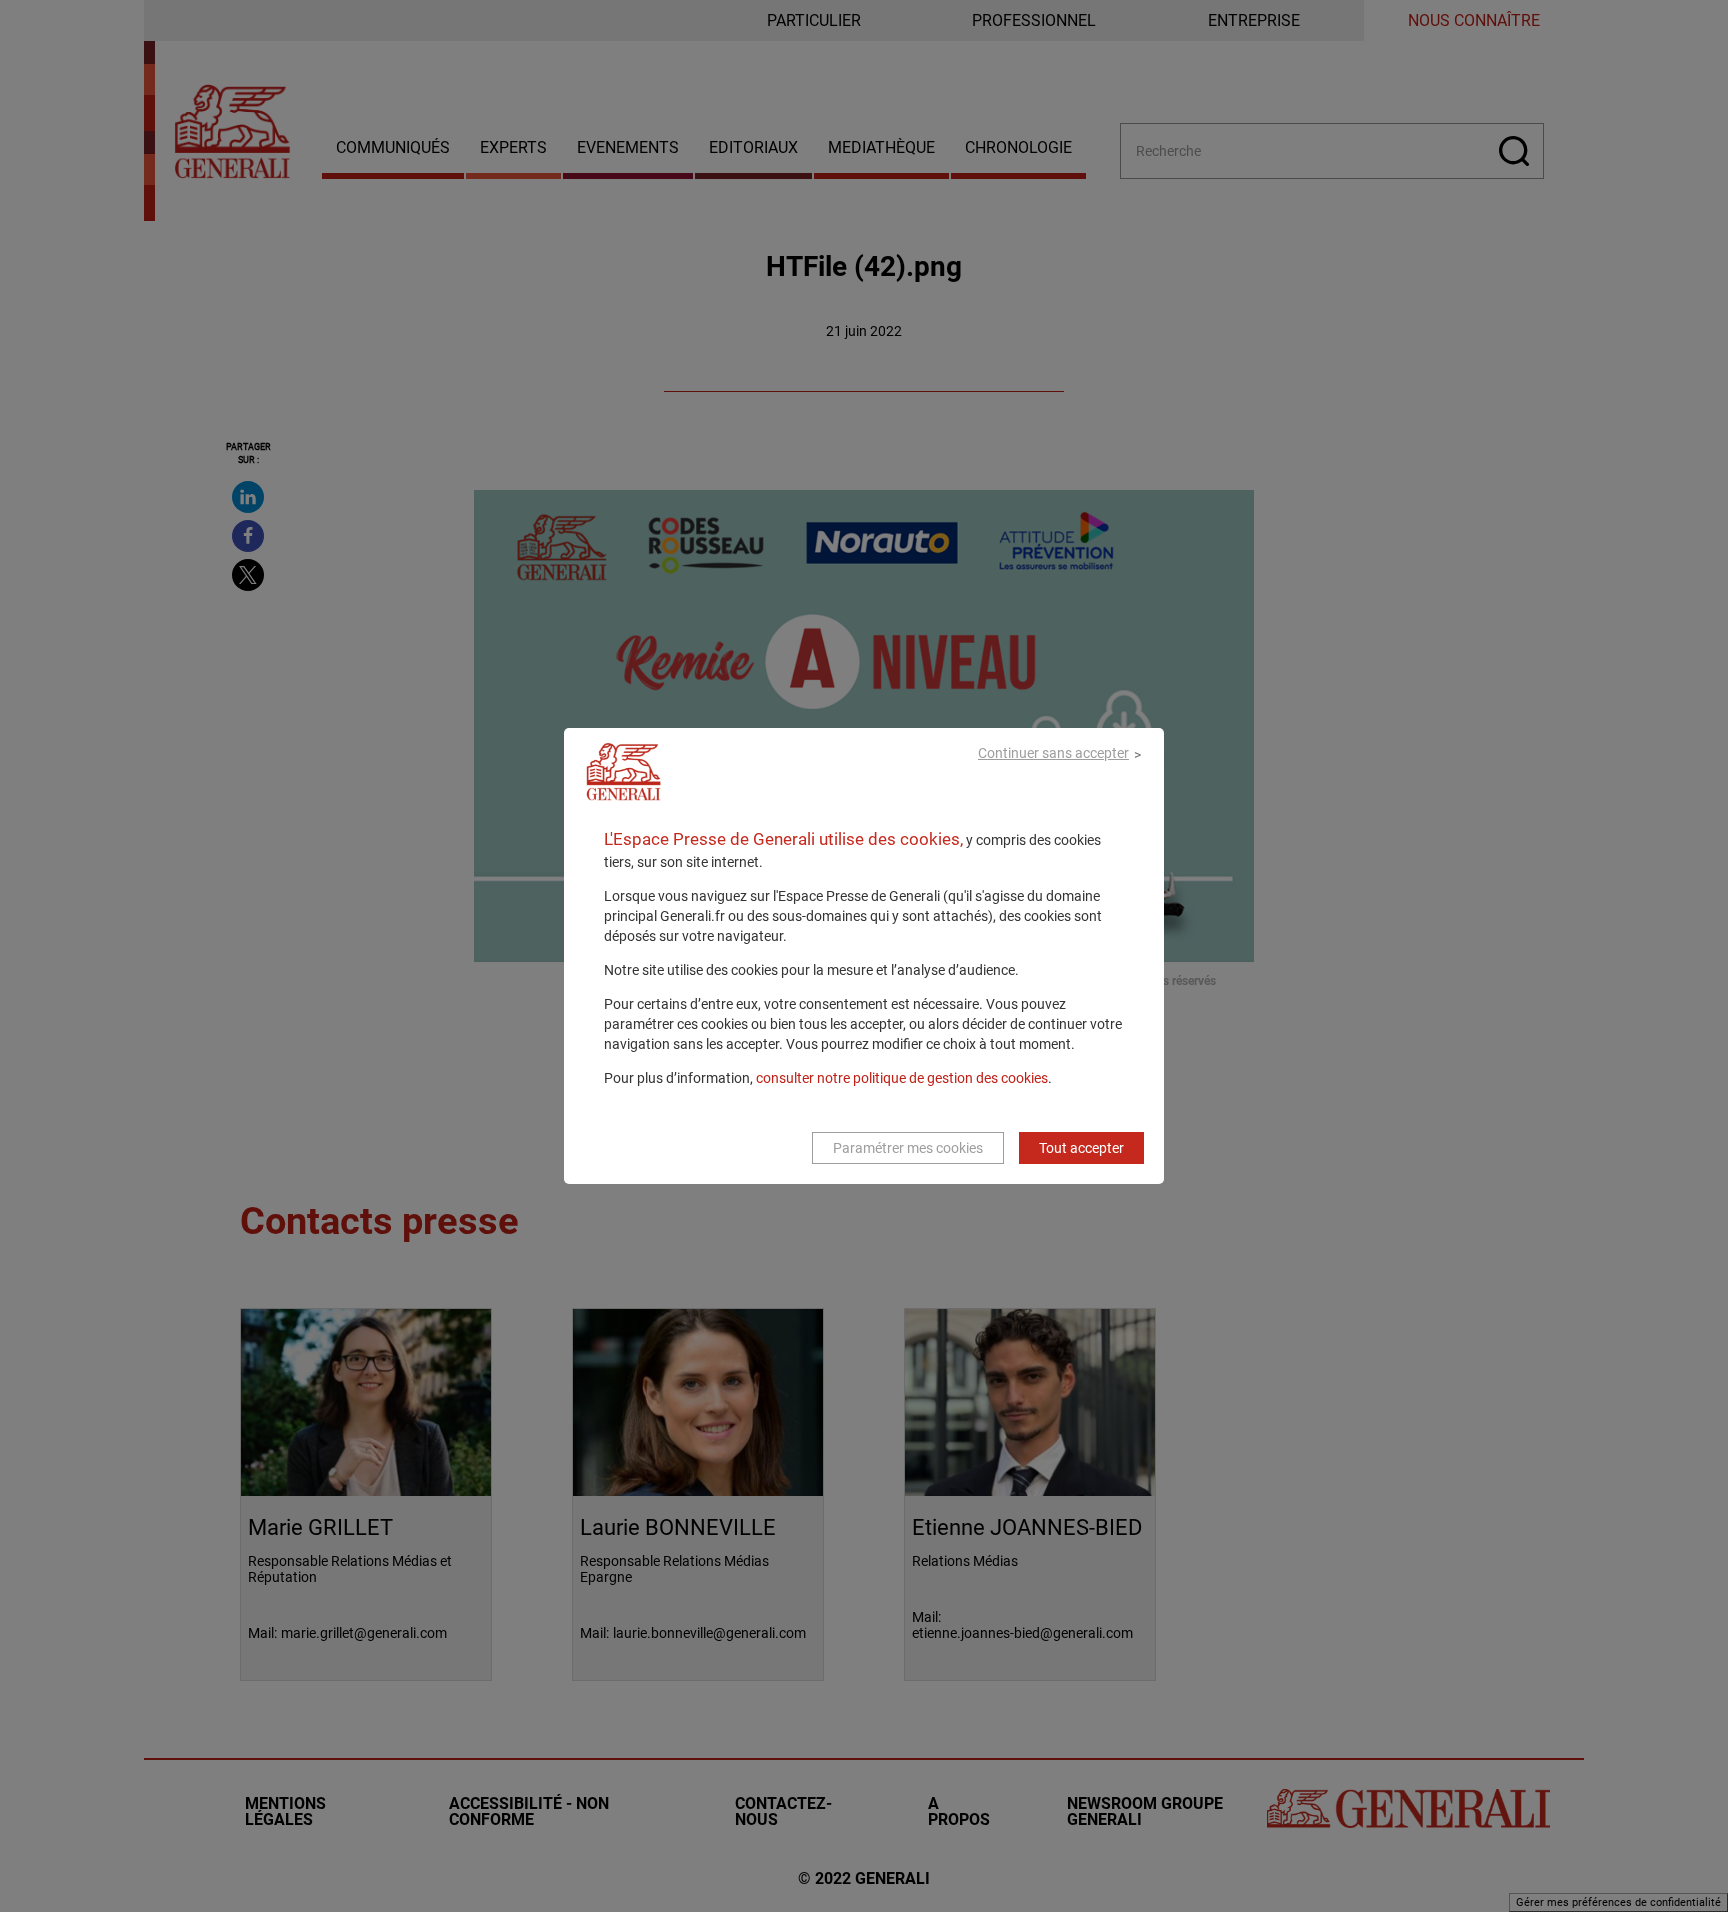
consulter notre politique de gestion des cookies (902, 1078)
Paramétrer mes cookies (908, 1148)
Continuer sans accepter (1053, 753)
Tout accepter (1081, 1148)
